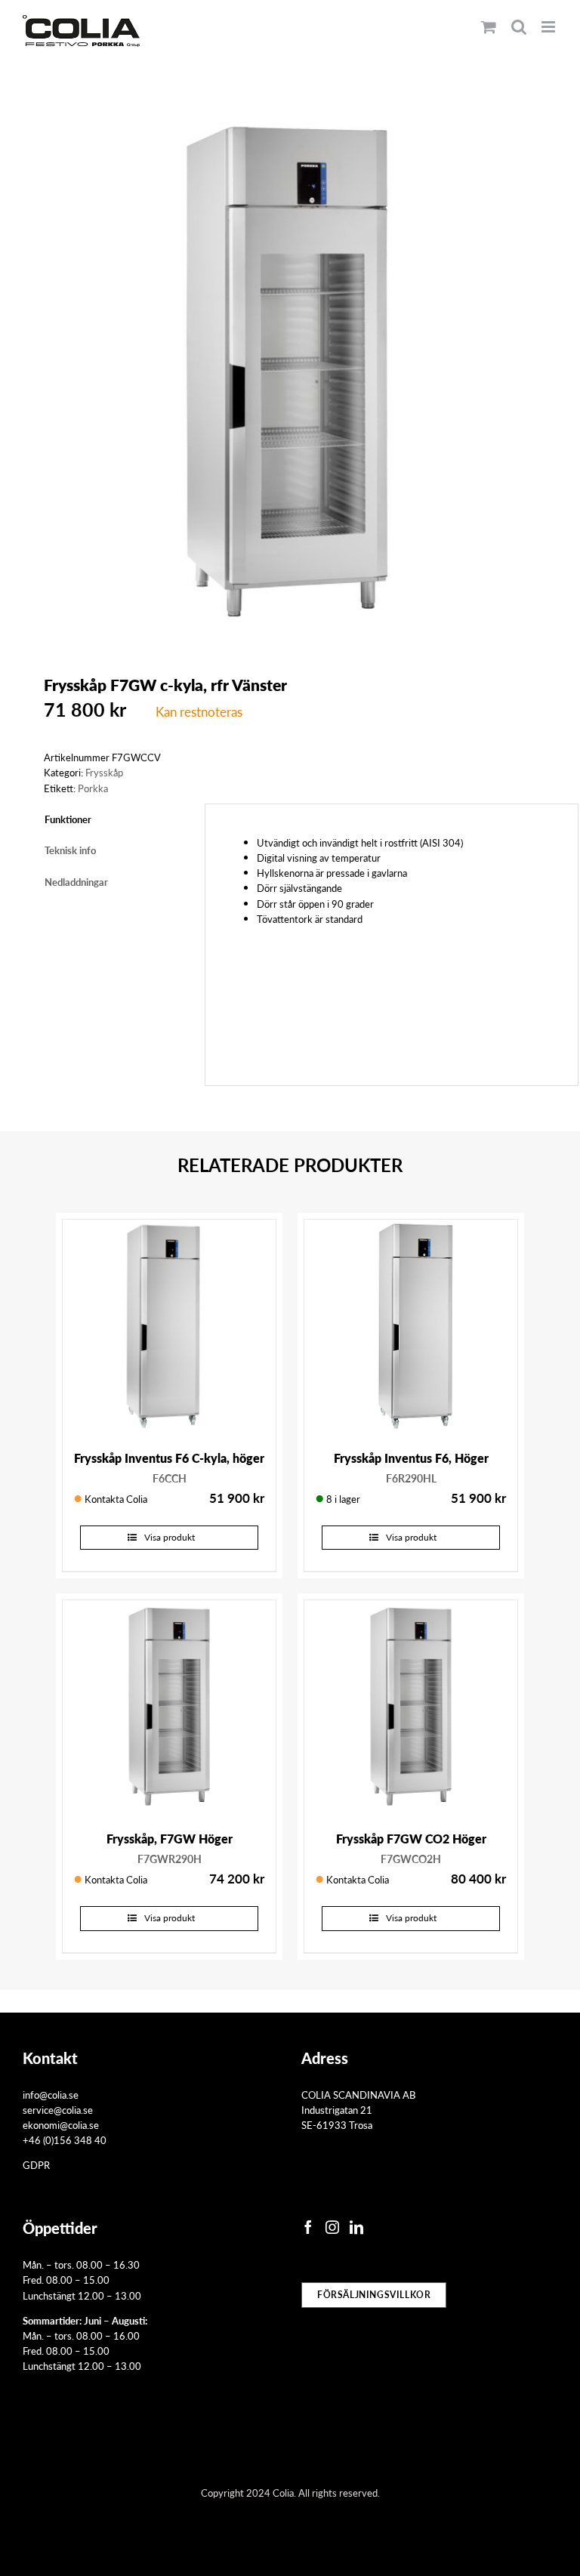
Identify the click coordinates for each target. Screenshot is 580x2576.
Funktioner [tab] (68, 819)
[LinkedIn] (356, 2227)
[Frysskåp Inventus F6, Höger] (411, 1326)
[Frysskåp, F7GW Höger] (169, 1707)
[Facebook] (308, 2227)
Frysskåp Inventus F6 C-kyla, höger (169, 1458)
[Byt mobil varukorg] (489, 27)
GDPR (36, 2165)
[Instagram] (332, 2227)
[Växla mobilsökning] (519, 27)
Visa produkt (170, 1537)
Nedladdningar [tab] (76, 882)
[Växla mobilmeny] (549, 27)
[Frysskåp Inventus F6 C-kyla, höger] (169, 1326)
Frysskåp (104, 772)
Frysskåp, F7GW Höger (170, 1839)
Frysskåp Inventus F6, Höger (411, 1458)
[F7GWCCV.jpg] (290, 372)
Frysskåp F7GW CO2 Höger (411, 1839)
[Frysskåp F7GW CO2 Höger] (411, 1707)
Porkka (93, 788)
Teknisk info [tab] (70, 850)
